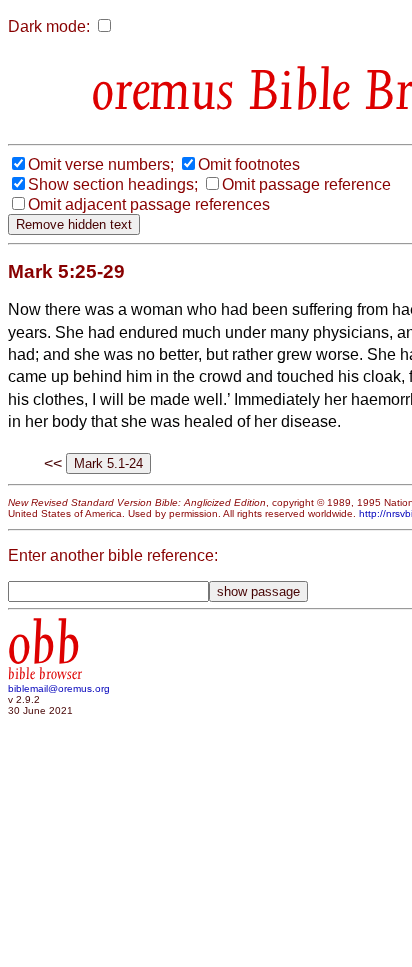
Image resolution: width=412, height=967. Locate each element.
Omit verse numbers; (101, 164)
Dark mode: (49, 26)
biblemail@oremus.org (59, 688)
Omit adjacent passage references (149, 204)
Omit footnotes (249, 164)
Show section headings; (113, 184)
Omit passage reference (306, 184)
